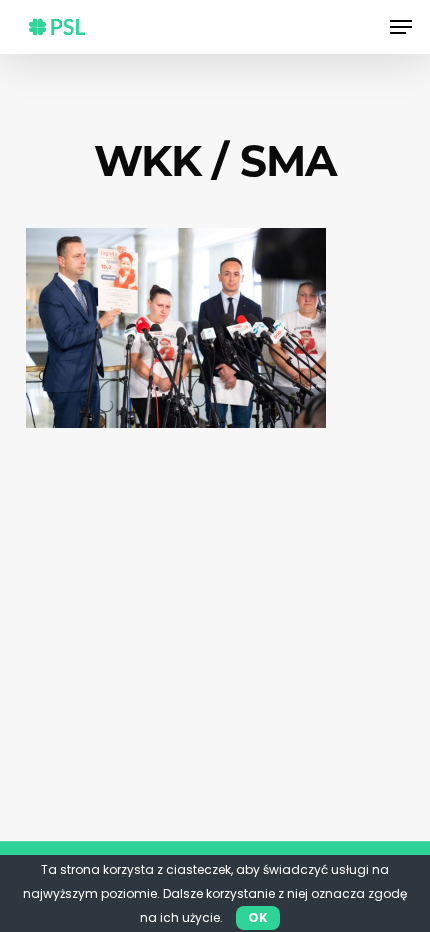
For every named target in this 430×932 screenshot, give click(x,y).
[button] (401, 27)
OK (258, 917)
